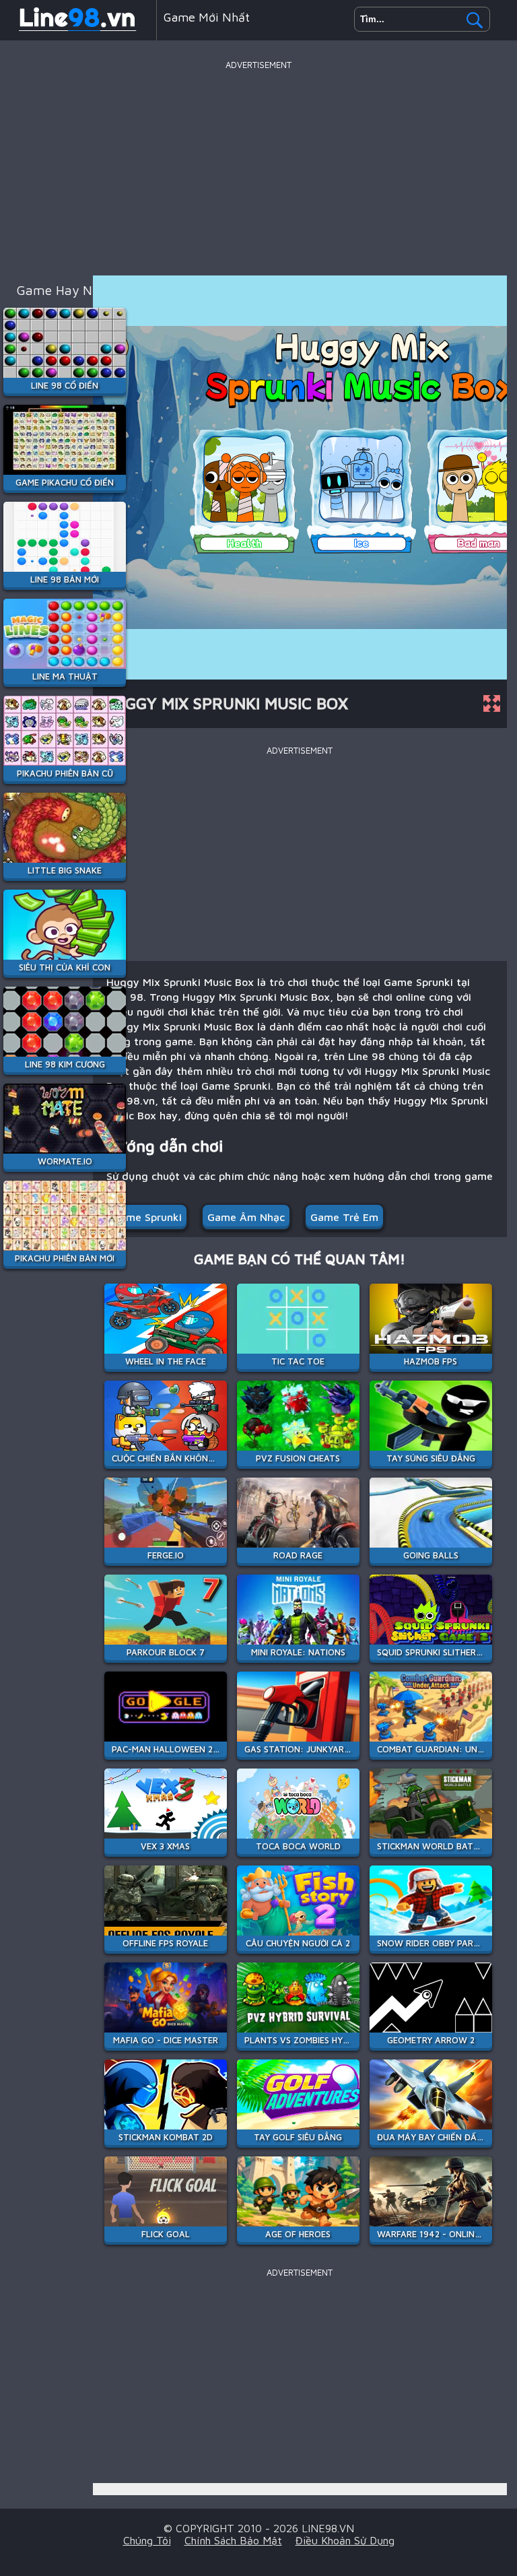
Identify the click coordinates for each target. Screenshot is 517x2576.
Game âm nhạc (246, 1217)
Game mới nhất (207, 17)
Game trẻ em (344, 1217)
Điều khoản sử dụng (345, 2540)
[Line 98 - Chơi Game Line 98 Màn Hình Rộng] (78, 30)
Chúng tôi (147, 2540)
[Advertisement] (258, 168)
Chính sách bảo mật (233, 2540)
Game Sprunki (147, 1217)
